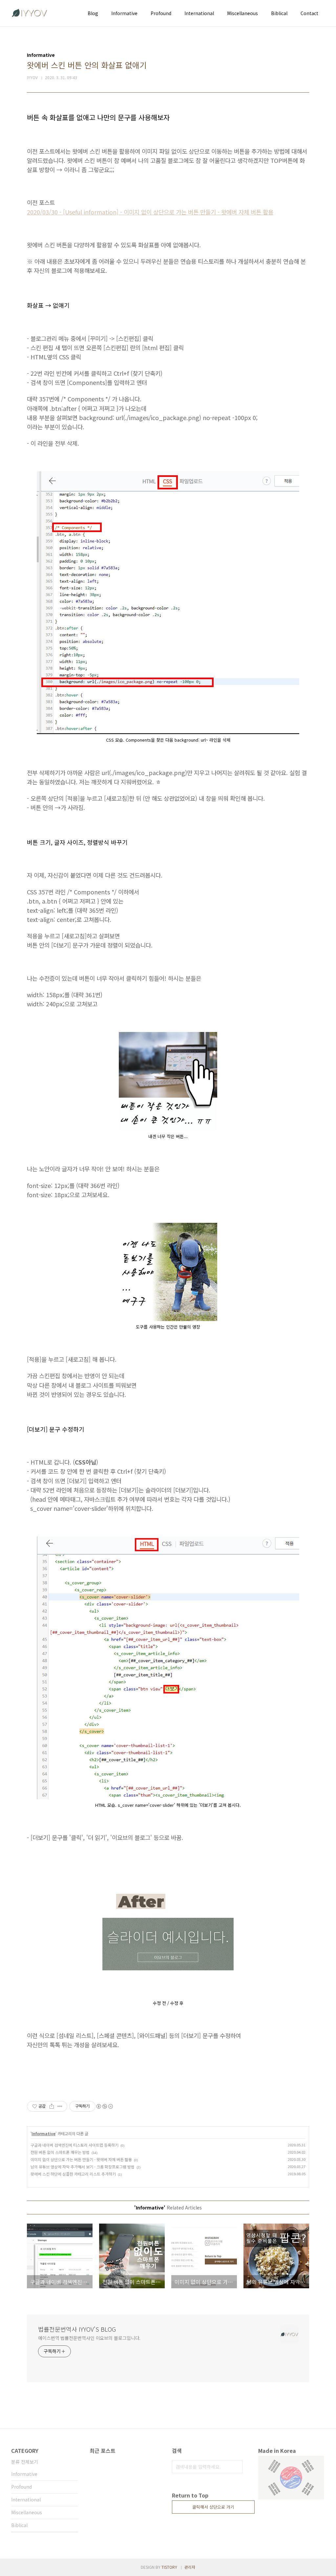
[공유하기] (52, 2106)
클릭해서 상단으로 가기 (213, 2507)
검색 (236, 2467)
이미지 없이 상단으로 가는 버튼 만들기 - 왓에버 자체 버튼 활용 (81, 2159)
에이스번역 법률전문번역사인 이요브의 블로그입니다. (89, 2338)
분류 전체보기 (25, 2462)
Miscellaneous (242, 13)
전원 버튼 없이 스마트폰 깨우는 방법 (60, 2152)
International (199, 13)
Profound (161, 13)
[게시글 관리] (60, 2106)
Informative (124, 13)
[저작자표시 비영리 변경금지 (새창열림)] (104, 2106)
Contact (309, 13)
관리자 (190, 2567)
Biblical (279, 13)
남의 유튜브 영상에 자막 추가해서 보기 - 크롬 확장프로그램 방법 (83, 2167)
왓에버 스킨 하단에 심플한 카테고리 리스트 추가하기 (73, 2174)
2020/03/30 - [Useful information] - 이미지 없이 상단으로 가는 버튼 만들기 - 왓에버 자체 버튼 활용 (150, 212)
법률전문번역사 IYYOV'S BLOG (77, 2329)
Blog (93, 13)
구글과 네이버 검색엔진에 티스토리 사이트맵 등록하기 (74, 2145)
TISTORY (169, 2567)
